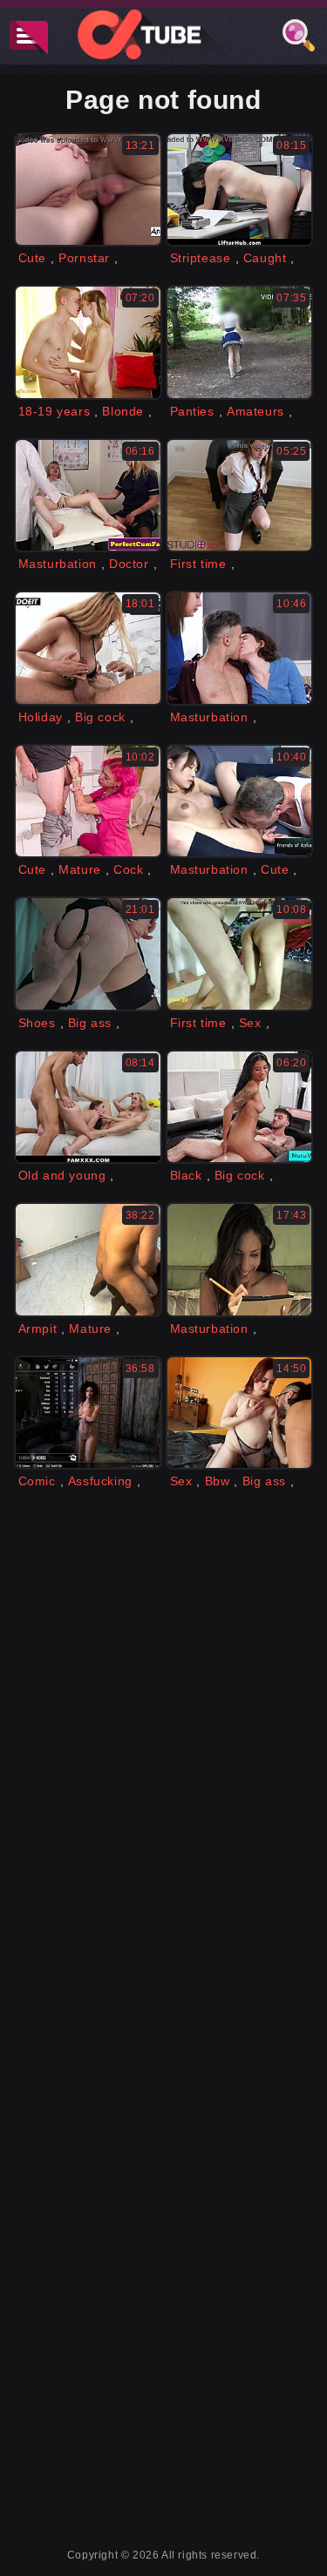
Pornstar (84, 258)
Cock (128, 869)
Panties (192, 411)
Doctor (129, 564)
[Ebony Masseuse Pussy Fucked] (240, 1107)
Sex (250, 1023)
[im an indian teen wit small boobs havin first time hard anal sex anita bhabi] (240, 953)
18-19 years (54, 411)
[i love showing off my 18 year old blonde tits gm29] (88, 342)
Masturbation (58, 564)
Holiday (41, 717)
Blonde (123, 411)
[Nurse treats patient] (88, 801)
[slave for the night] (88, 953)
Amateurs (255, 411)
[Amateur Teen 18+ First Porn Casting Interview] (240, 342)
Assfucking (100, 1481)
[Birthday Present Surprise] (88, 1107)
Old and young (62, 1175)
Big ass (90, 1023)
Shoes (37, 1023)
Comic (37, 1481)
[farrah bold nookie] (88, 1413)
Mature (80, 869)
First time (198, 564)
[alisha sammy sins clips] (88, 1259)
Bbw (218, 1481)
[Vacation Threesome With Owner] (88, 648)
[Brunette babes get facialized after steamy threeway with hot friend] (240, 648)
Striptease (201, 258)
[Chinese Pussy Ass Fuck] (240, 801)
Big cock (100, 717)
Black (186, 1175)
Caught (265, 258)
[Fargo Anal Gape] (88, 189)
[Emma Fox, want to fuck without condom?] (240, 1413)
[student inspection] (240, 495)
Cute (32, 258)
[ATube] (164, 34)
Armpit (38, 1329)
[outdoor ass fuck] (240, 1259)
